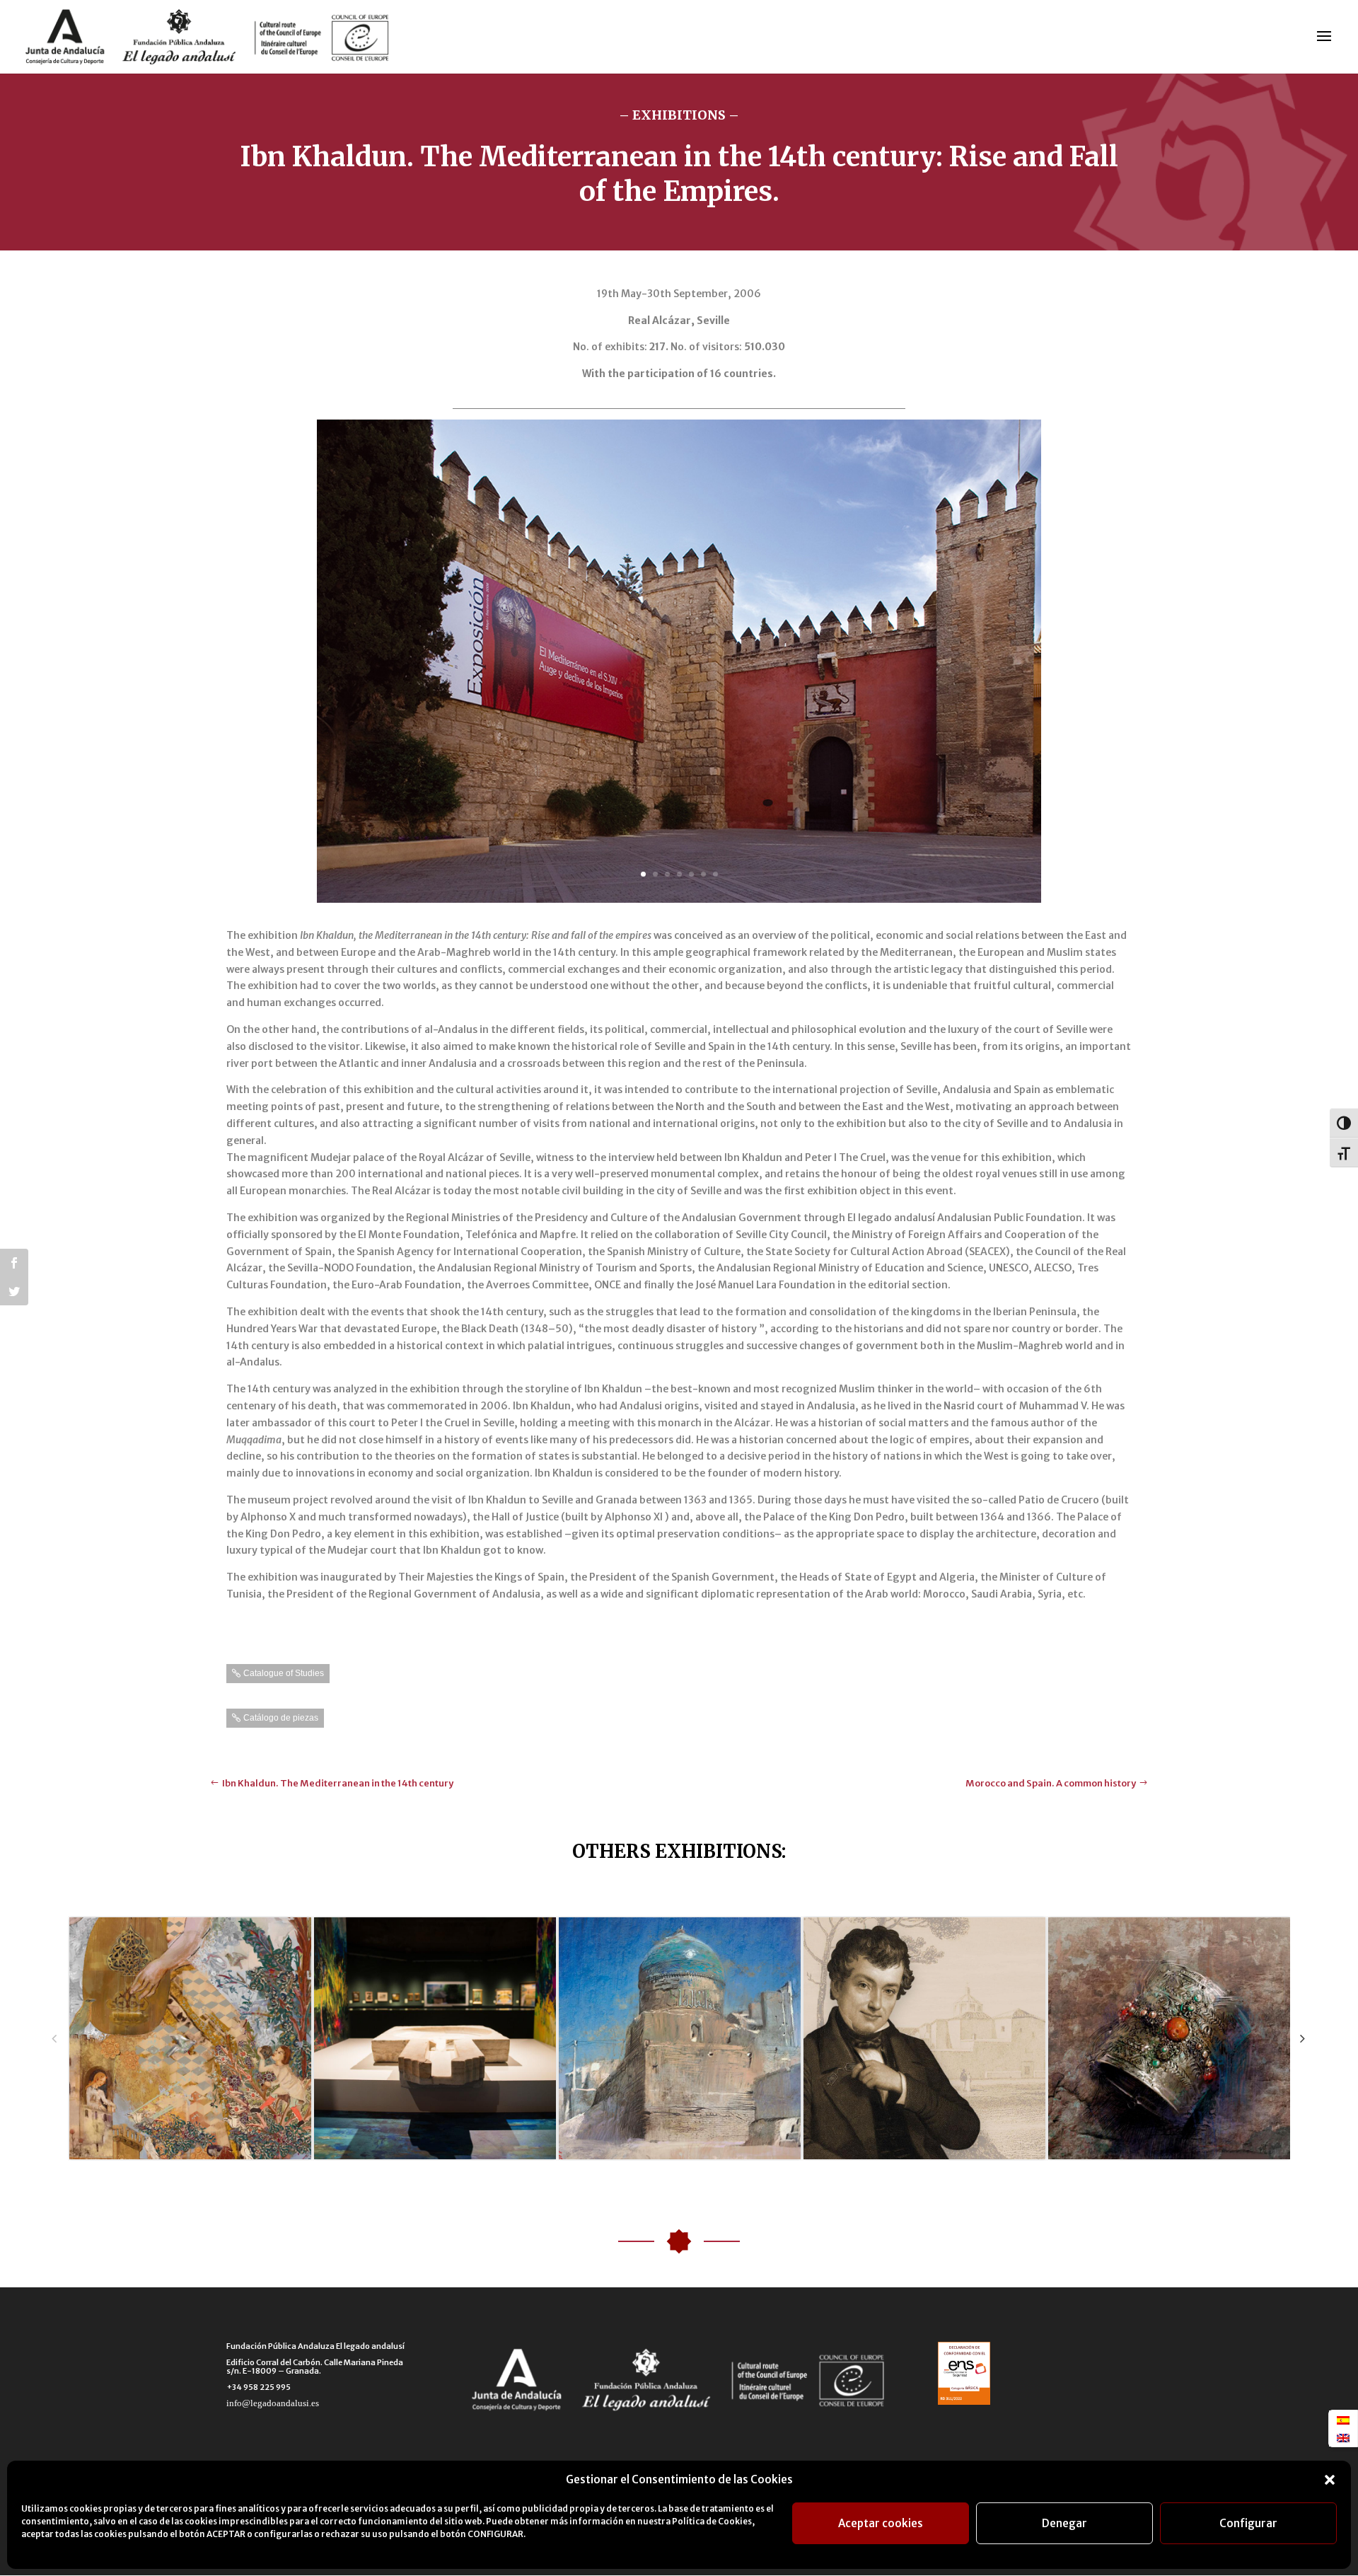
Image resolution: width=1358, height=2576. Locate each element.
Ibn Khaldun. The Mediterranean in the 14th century (338, 1783)
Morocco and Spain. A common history (1051, 1783)
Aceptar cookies (881, 2523)
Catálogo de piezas (281, 1718)
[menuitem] (1343, 2420)
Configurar (1248, 2523)
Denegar (1064, 2523)
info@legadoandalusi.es (273, 2403)
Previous (54, 2038)
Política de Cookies (712, 2521)
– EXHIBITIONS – (679, 115)
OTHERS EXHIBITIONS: (679, 1851)
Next (1302, 2038)
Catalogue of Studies (284, 1673)
